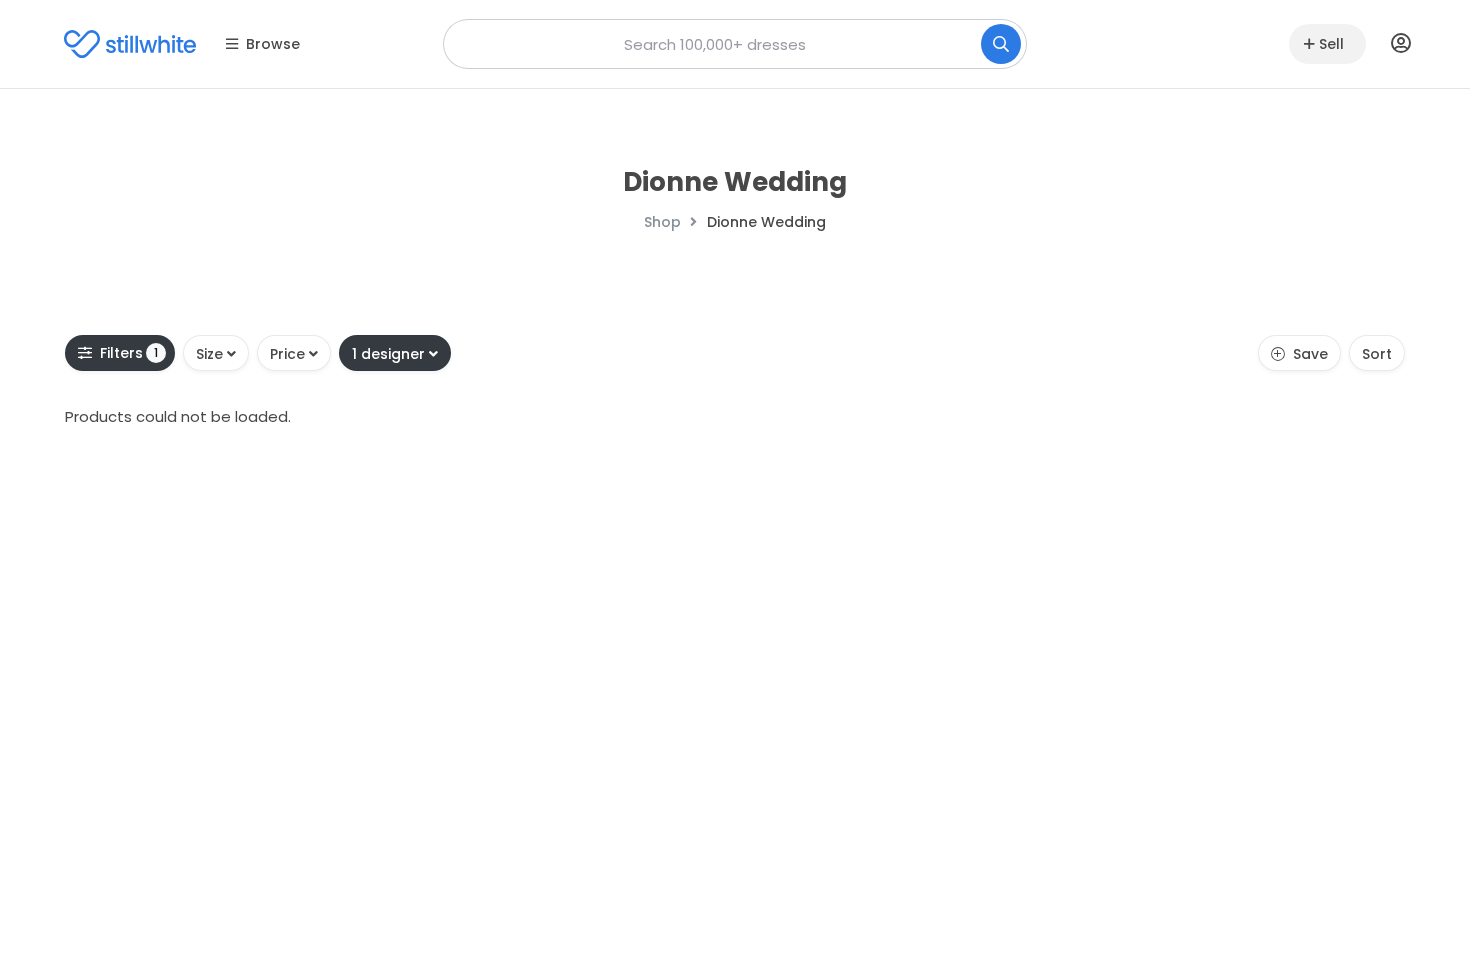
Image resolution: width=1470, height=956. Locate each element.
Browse (273, 44)
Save (1310, 354)
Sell (1331, 44)
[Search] (1001, 44)
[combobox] (735, 44)
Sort (1377, 354)
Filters (129, 353)
